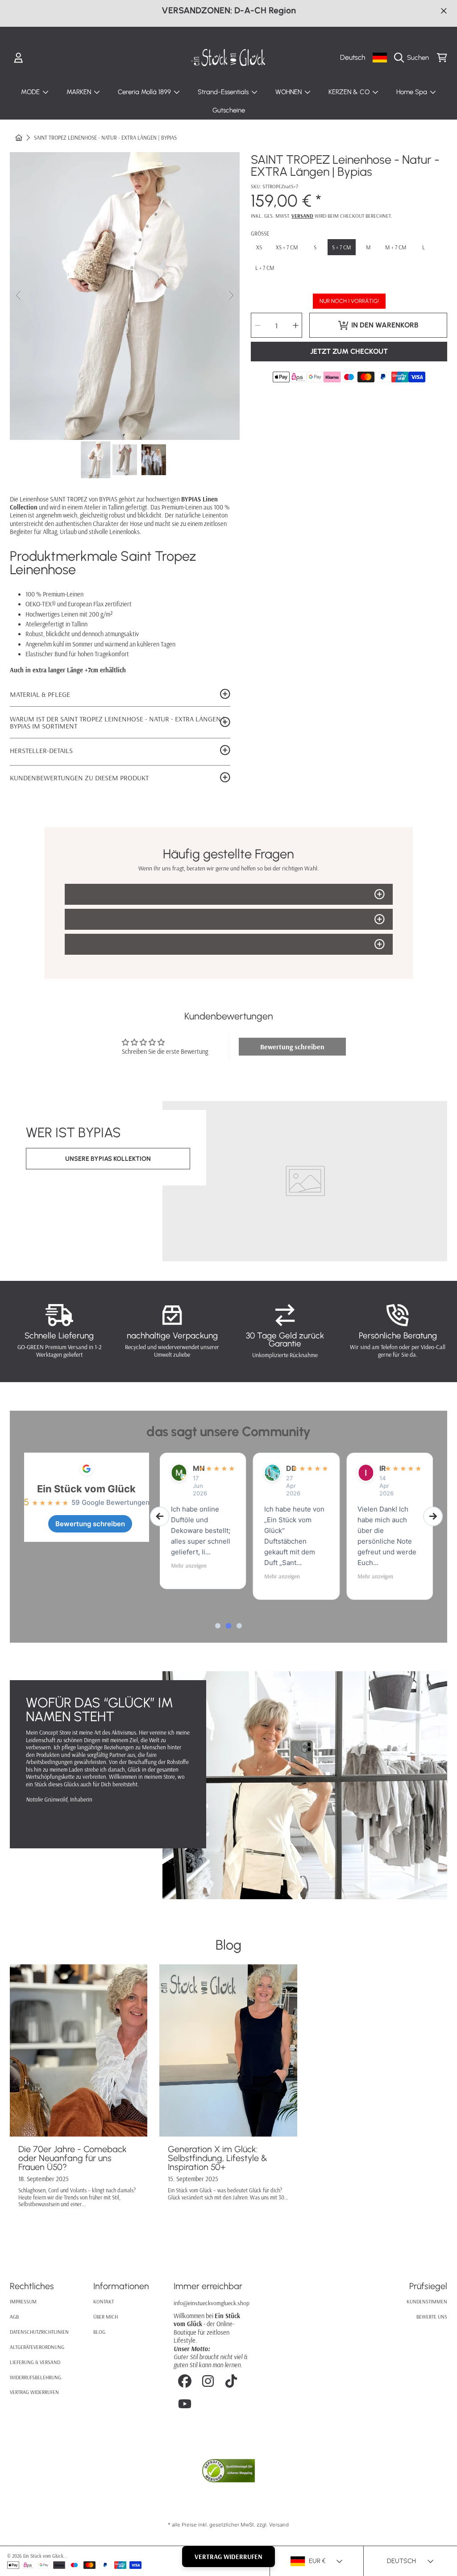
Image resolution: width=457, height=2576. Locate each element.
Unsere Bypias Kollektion (108, 1159)
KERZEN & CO (350, 92)
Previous (19, 296)
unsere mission (108, 1822)
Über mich (106, 2317)
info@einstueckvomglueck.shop (212, 2303)
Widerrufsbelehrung (35, 2377)
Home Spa (413, 92)
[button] (413, 58)
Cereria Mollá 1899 (145, 92)
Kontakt (104, 2301)
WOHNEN (289, 92)
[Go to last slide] (160, 1516)
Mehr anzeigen (189, 1565)
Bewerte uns (432, 2317)
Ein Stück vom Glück (86, 1489)
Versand (302, 216)
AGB (14, 2317)
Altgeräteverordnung (37, 2347)
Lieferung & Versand (35, 2362)
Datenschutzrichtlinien (39, 2332)
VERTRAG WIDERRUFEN (228, 2557)
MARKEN (80, 92)
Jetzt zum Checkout (349, 351)
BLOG (99, 2332)
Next (230, 296)
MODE (31, 92)
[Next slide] (433, 1516)
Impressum (23, 2301)
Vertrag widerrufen (34, 2392)
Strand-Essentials (224, 92)
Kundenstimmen (427, 2301)
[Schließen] (444, 10)
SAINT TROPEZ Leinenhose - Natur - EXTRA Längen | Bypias (105, 138)
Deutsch (353, 57)
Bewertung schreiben (292, 1047)
